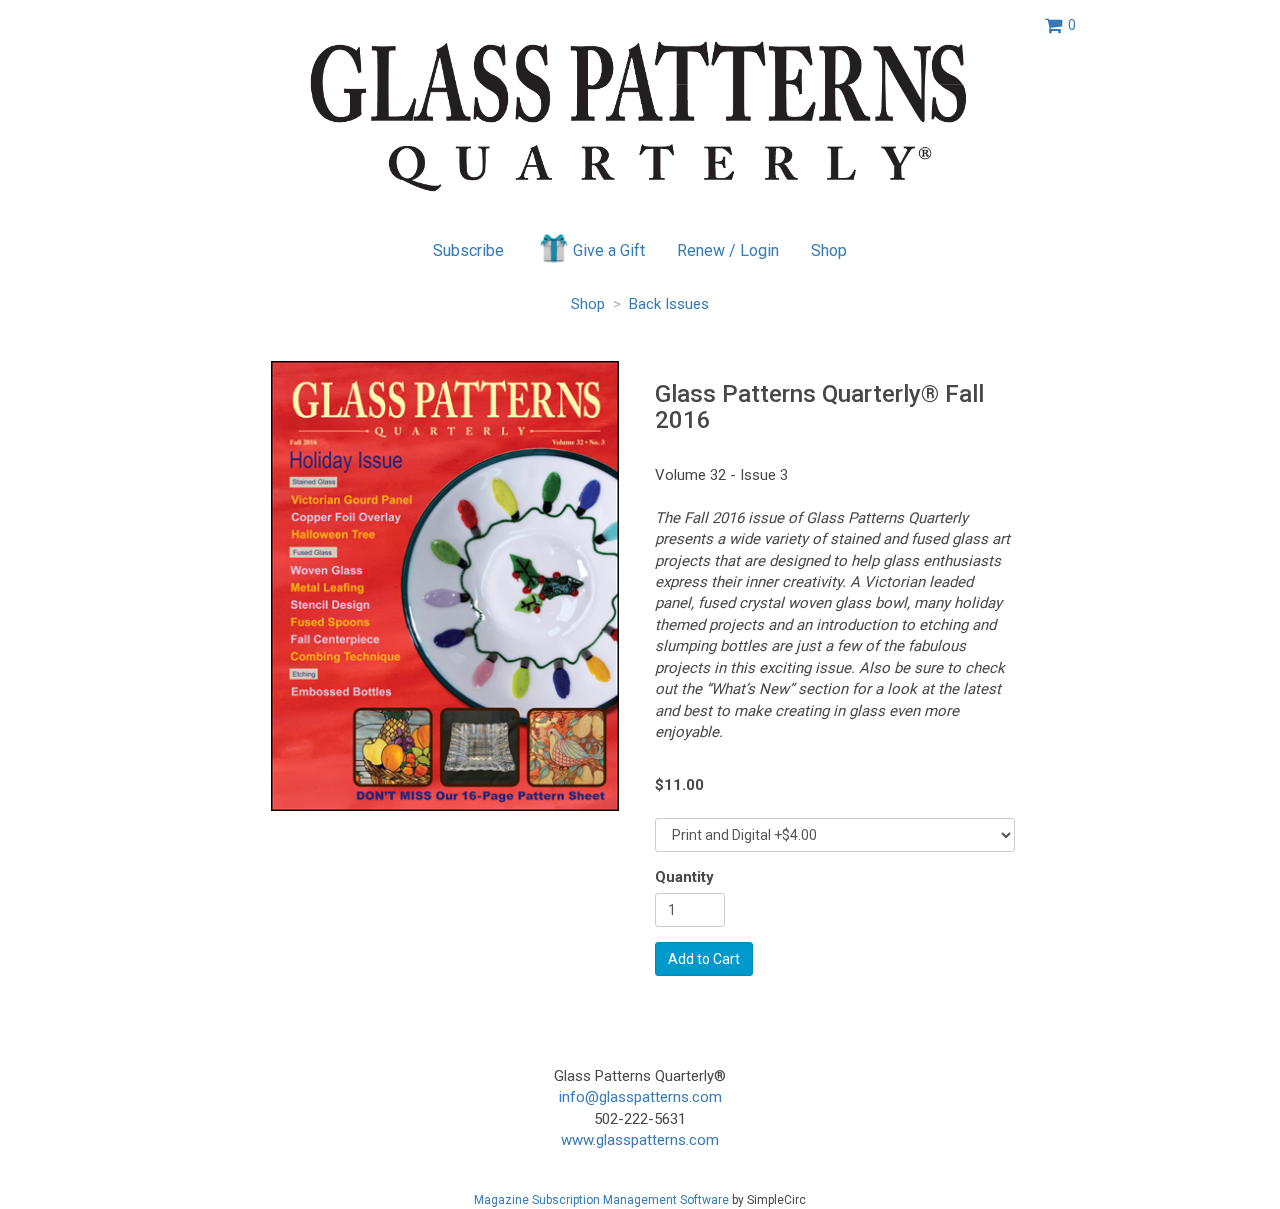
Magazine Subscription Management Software (601, 1200)
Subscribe (468, 250)
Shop (829, 250)
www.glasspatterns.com (640, 1140)
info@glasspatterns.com (640, 1097)
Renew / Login (728, 250)
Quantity (684, 877)
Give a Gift (609, 250)
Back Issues (669, 304)
